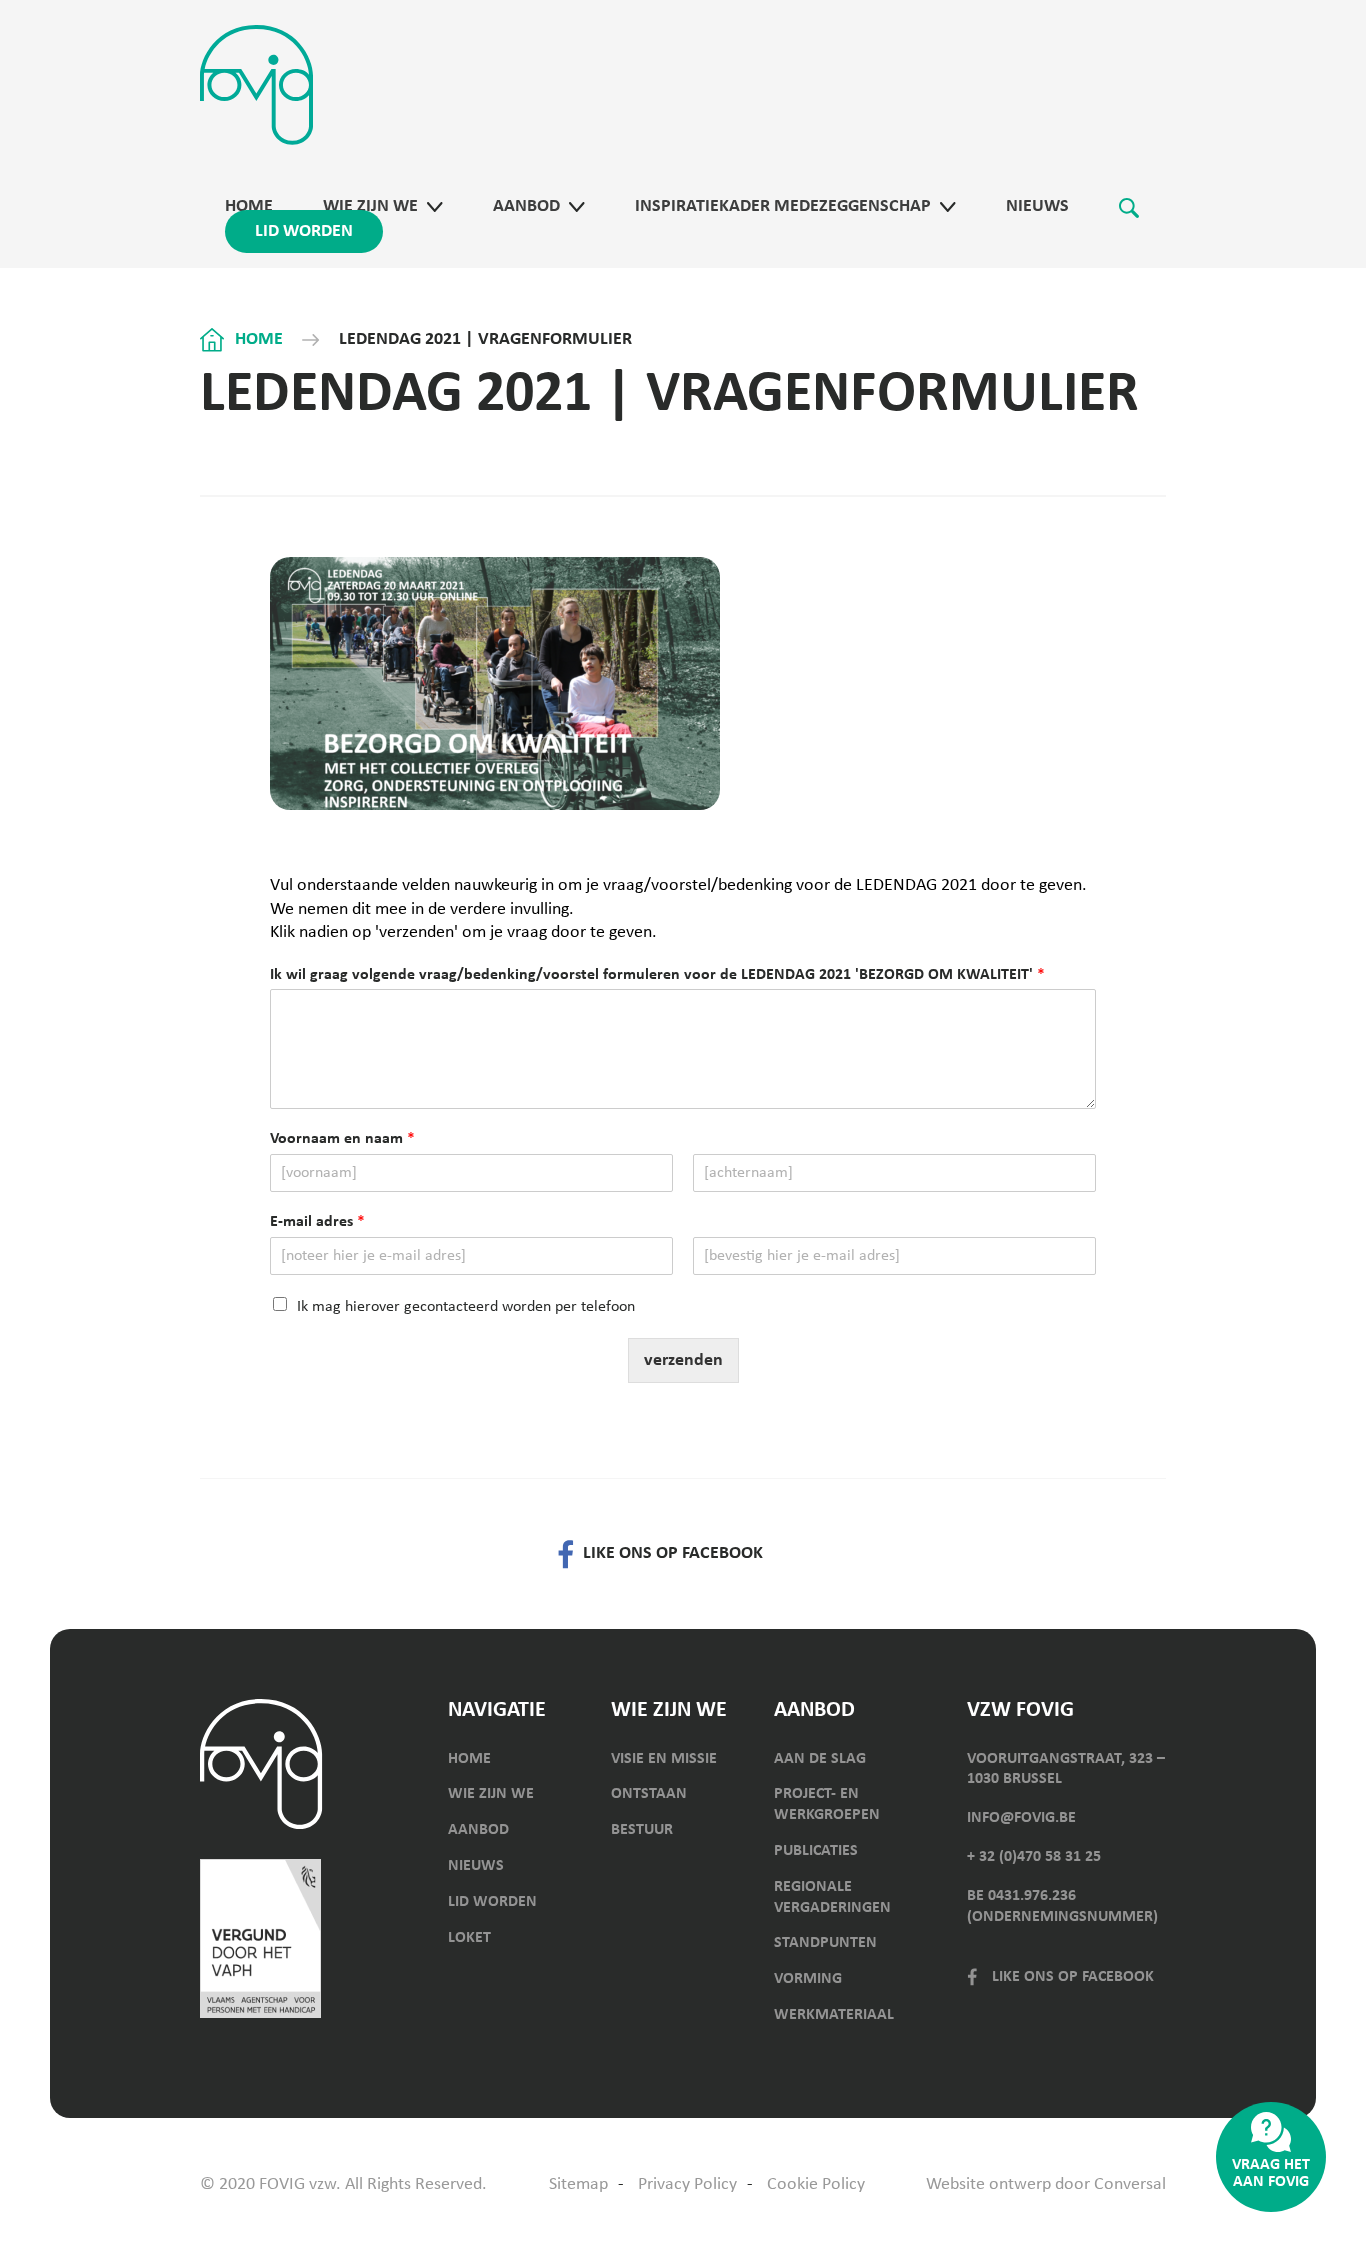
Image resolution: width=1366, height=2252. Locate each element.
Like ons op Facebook (1073, 1977)
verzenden (683, 1360)
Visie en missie (664, 1759)
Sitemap (578, 2184)
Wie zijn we (370, 206)
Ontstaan (649, 1794)
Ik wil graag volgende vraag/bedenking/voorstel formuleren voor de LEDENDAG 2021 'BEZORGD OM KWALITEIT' (657, 975)
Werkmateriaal (834, 2015)
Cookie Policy (816, 2184)
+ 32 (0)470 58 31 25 (1034, 1857)
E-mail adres (317, 1222)
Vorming (808, 1979)
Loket (469, 1938)
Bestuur (642, 1830)
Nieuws (1037, 206)
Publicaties (816, 1851)
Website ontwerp (988, 2184)
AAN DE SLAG (820, 1759)
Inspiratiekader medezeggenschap (783, 206)
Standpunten (825, 1943)
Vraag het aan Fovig (1271, 2173)
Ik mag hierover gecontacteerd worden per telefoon (466, 1307)
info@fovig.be (1021, 1818)
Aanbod (526, 206)
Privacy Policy (687, 2184)
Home (249, 206)
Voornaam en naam (342, 1139)
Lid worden (304, 231)
